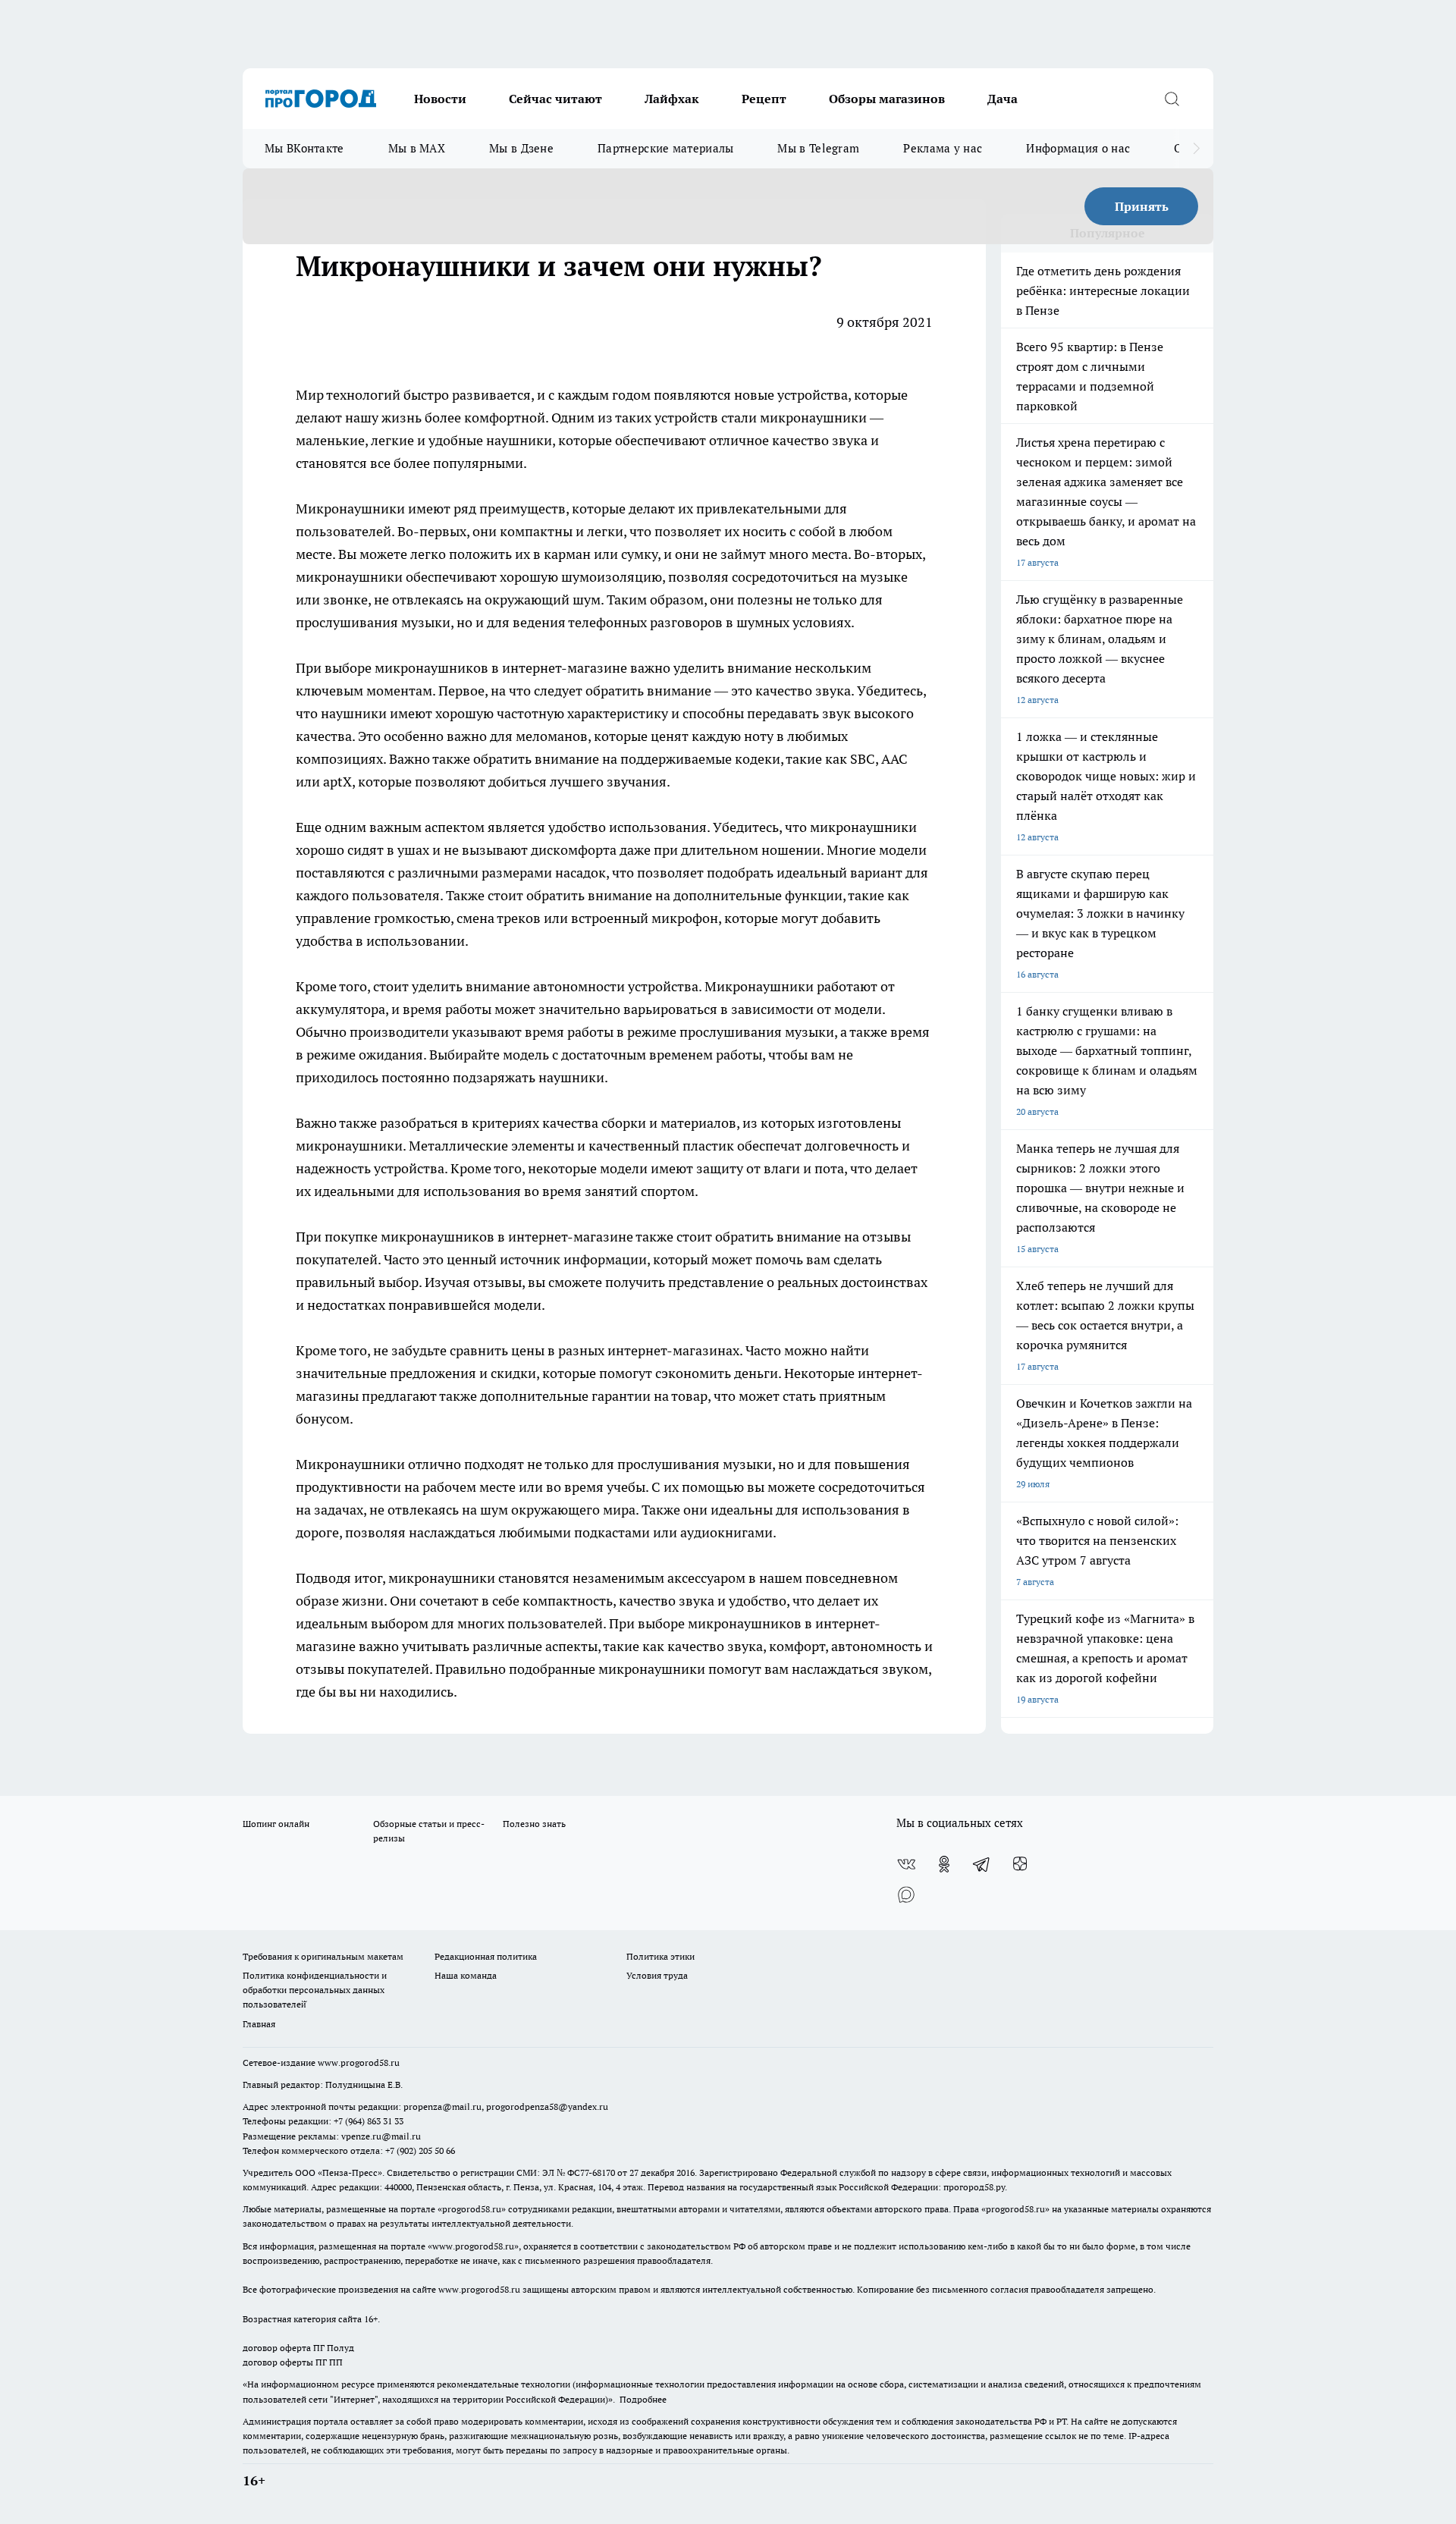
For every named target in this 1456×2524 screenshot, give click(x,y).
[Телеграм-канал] (982, 1864)
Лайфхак (672, 99)
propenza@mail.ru (442, 2106)
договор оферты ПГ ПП (293, 2362)
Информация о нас (1078, 148)
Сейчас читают (555, 99)
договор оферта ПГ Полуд (298, 2348)
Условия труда (657, 1975)
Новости (440, 99)
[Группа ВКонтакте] (906, 1864)
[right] (1196, 149)
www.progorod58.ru (359, 2063)
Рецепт (764, 99)
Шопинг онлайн (276, 1824)
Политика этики (661, 1956)
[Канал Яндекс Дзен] (1020, 1864)
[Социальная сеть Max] (906, 1895)
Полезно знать (534, 1824)
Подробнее (643, 2399)
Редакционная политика (486, 1956)
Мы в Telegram (818, 148)
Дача (1003, 99)
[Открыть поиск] (1172, 99)
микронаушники (813, 418)
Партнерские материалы (665, 148)
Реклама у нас (943, 148)
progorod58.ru (472, 2209)
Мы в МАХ (417, 148)
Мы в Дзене (521, 148)
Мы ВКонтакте (304, 148)
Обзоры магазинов (887, 99)
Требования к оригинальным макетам (323, 1956)
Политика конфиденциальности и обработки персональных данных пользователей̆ (315, 1990)
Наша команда (466, 1975)
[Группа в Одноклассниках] (944, 1864)
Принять (1142, 206)
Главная (259, 2024)
